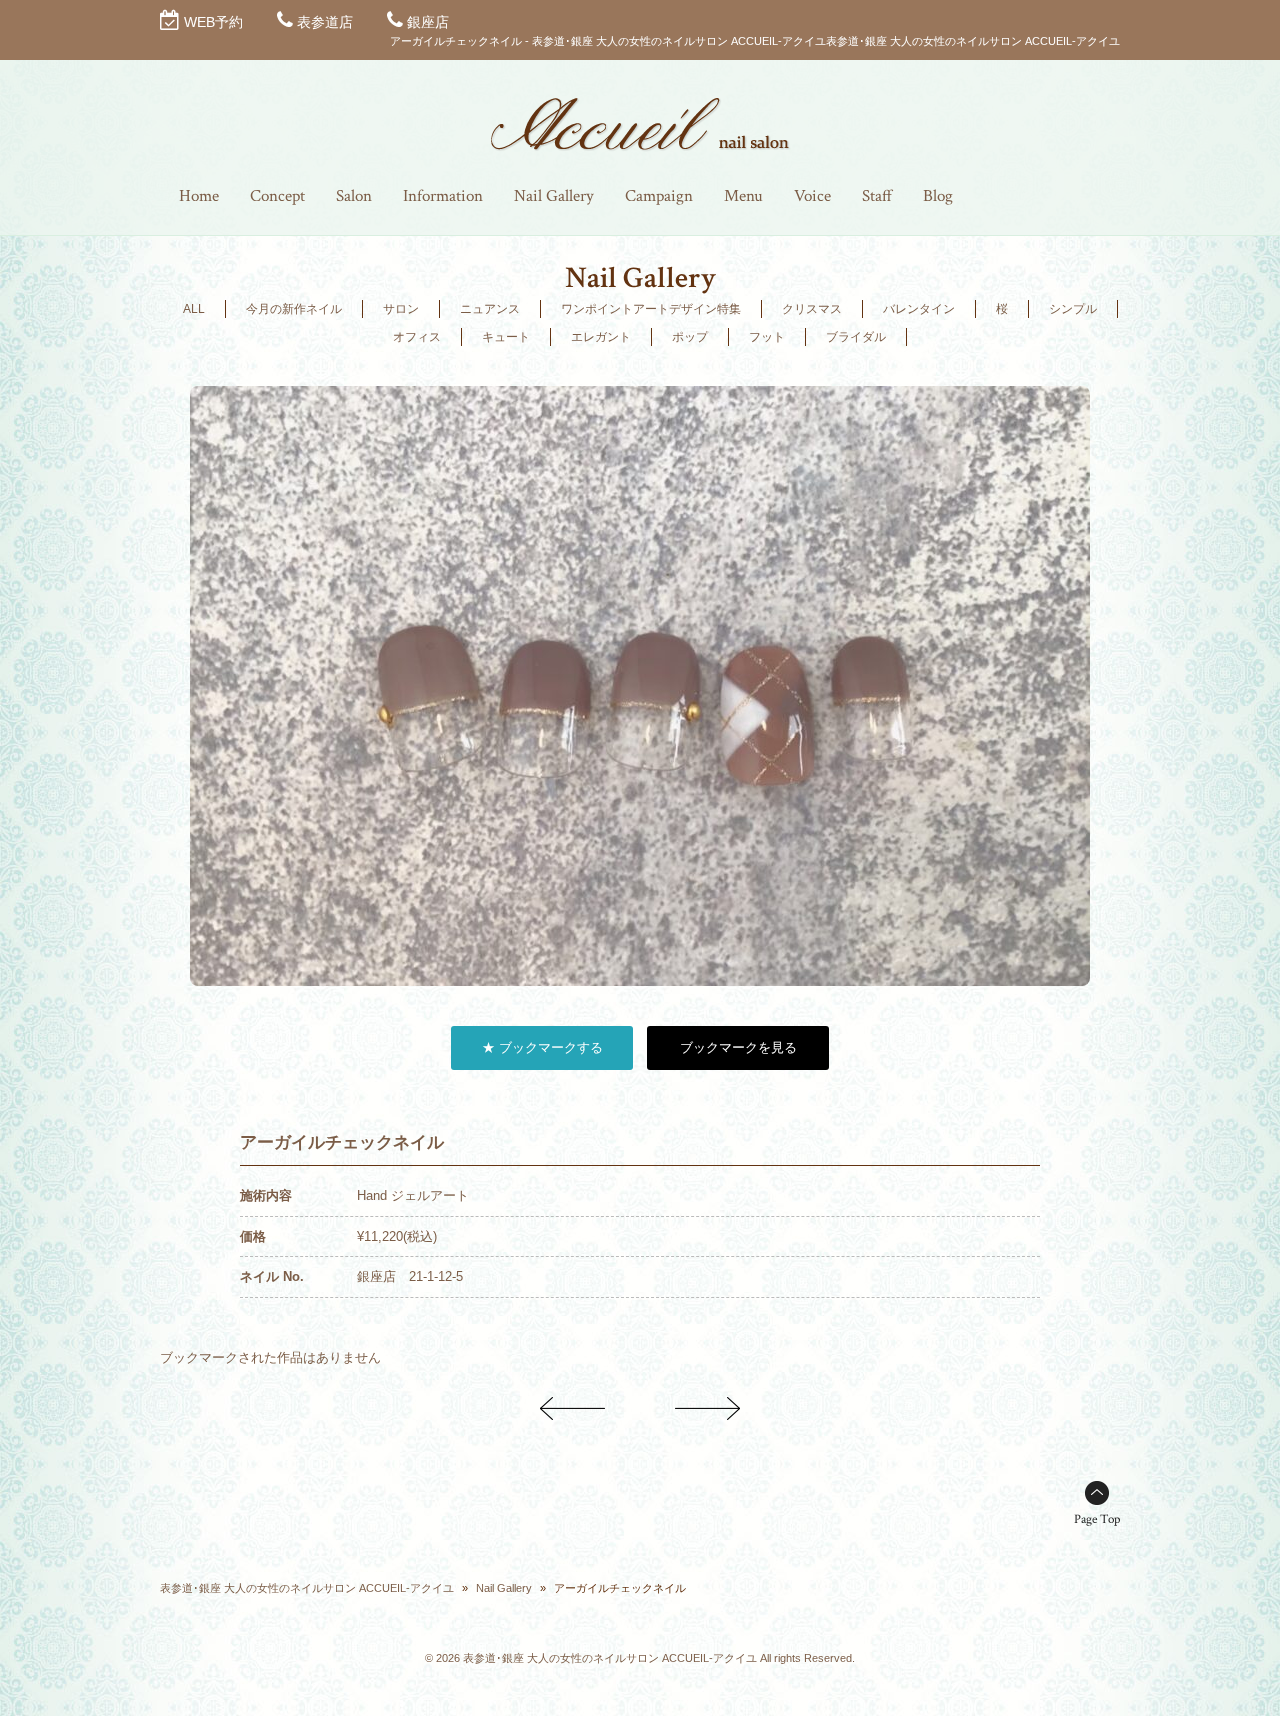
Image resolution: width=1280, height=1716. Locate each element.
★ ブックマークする (542, 1047)
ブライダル (856, 337)
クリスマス (812, 309)
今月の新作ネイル (294, 309)
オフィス (417, 337)
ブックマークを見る (738, 1047)
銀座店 (428, 22)
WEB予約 (213, 22)
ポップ (690, 337)
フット (767, 337)
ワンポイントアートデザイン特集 (651, 309)
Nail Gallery (504, 1588)
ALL (194, 309)
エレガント (601, 337)
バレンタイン (919, 309)
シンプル (1073, 309)
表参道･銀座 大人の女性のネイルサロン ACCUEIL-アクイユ (307, 1588)
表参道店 (325, 22)
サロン (401, 309)
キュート (506, 337)
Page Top (1097, 1519)
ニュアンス (490, 309)
